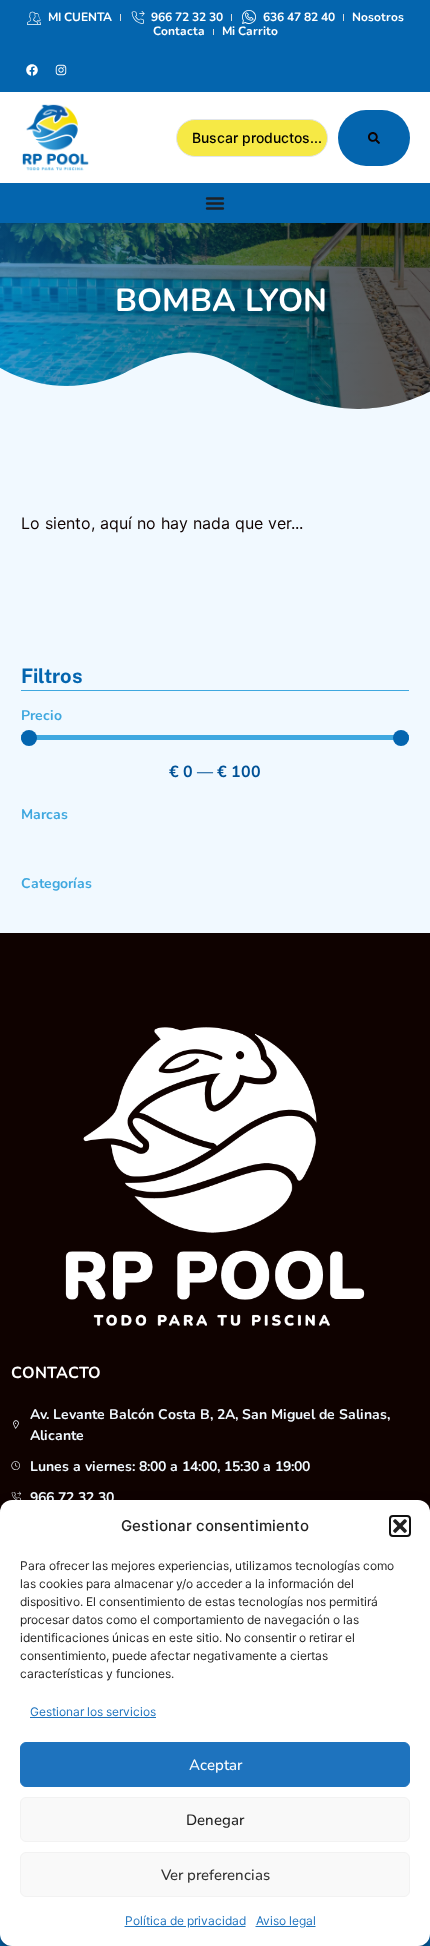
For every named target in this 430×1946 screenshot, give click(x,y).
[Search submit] (374, 138)
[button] (400, 1526)
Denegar (215, 1820)
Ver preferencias (215, 1875)
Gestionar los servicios (93, 1711)
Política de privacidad (185, 1920)
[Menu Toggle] (215, 203)
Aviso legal (286, 1920)
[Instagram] (61, 70)
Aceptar (215, 1765)
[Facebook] (32, 70)
